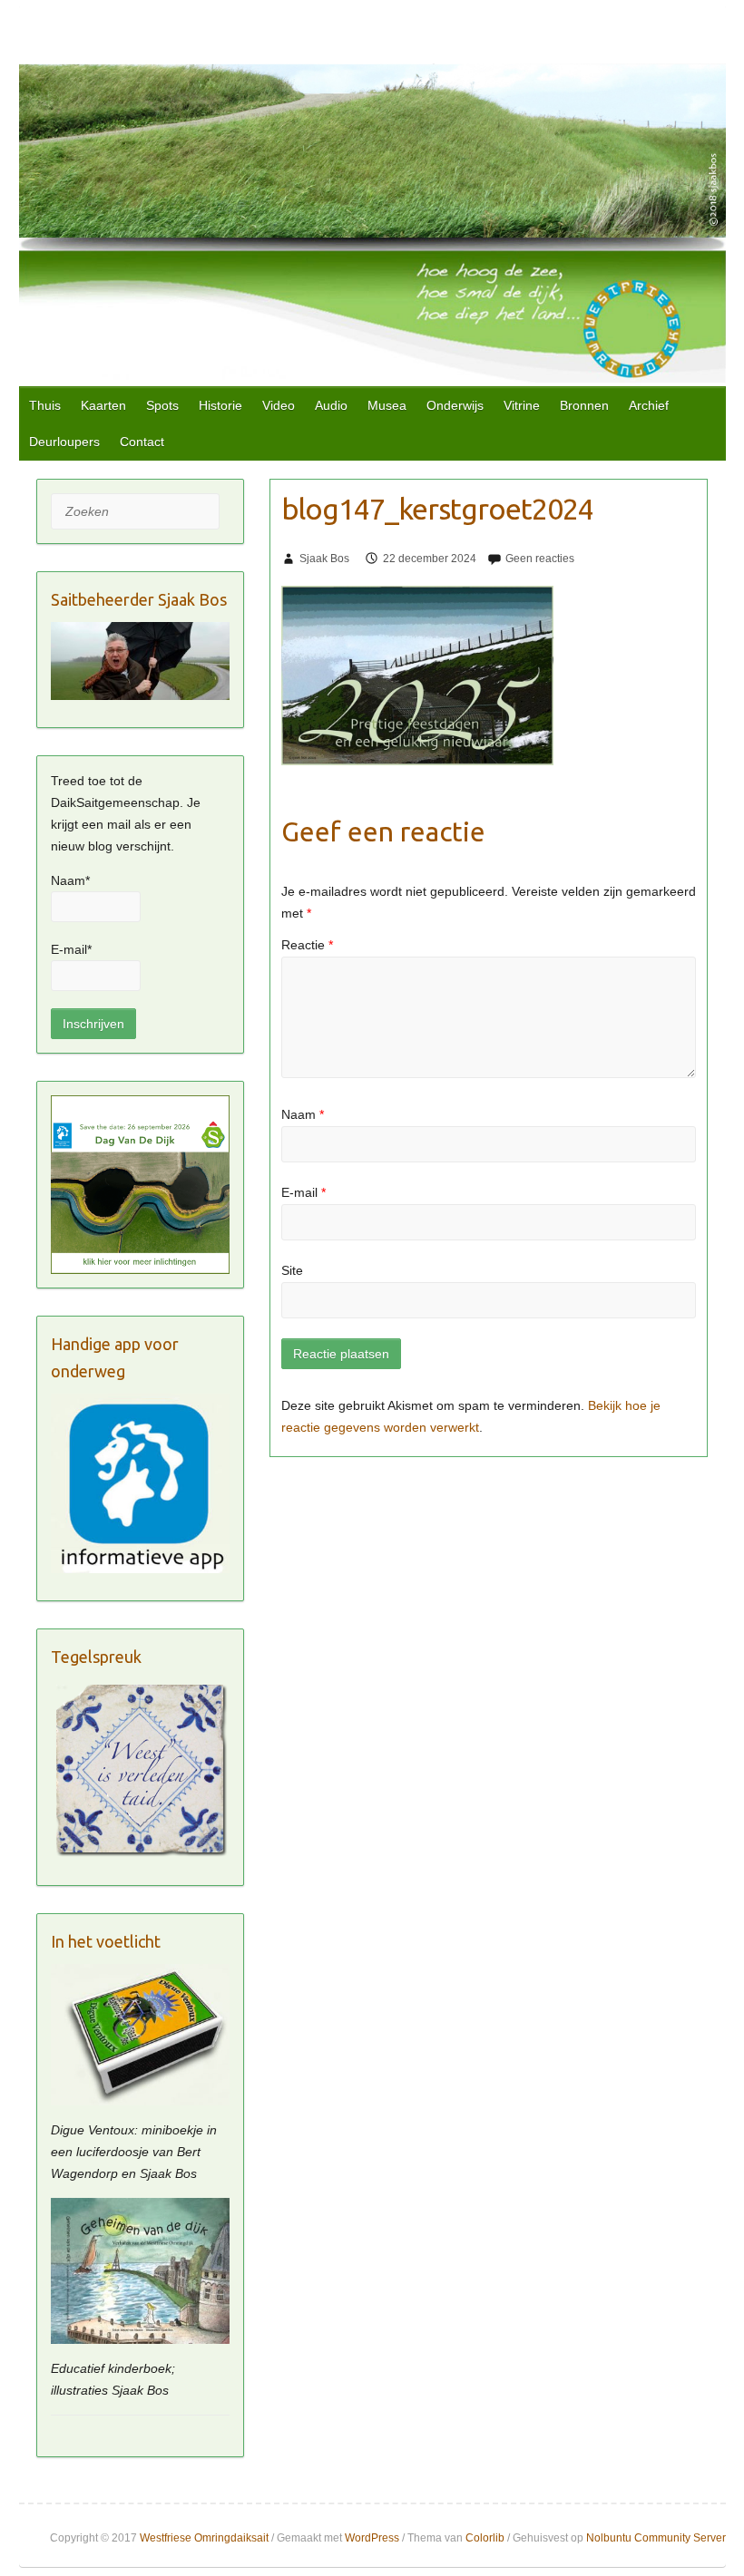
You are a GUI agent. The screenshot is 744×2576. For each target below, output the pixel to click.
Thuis (45, 405)
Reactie (307, 945)
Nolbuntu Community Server (656, 2538)
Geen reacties (540, 559)
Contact (142, 442)
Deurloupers (64, 442)
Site (292, 1270)
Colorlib (485, 2538)
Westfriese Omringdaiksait (204, 2538)
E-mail (303, 1192)
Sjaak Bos (324, 559)
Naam (303, 1114)
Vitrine (522, 405)
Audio (331, 405)
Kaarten (103, 405)
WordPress (372, 2538)
